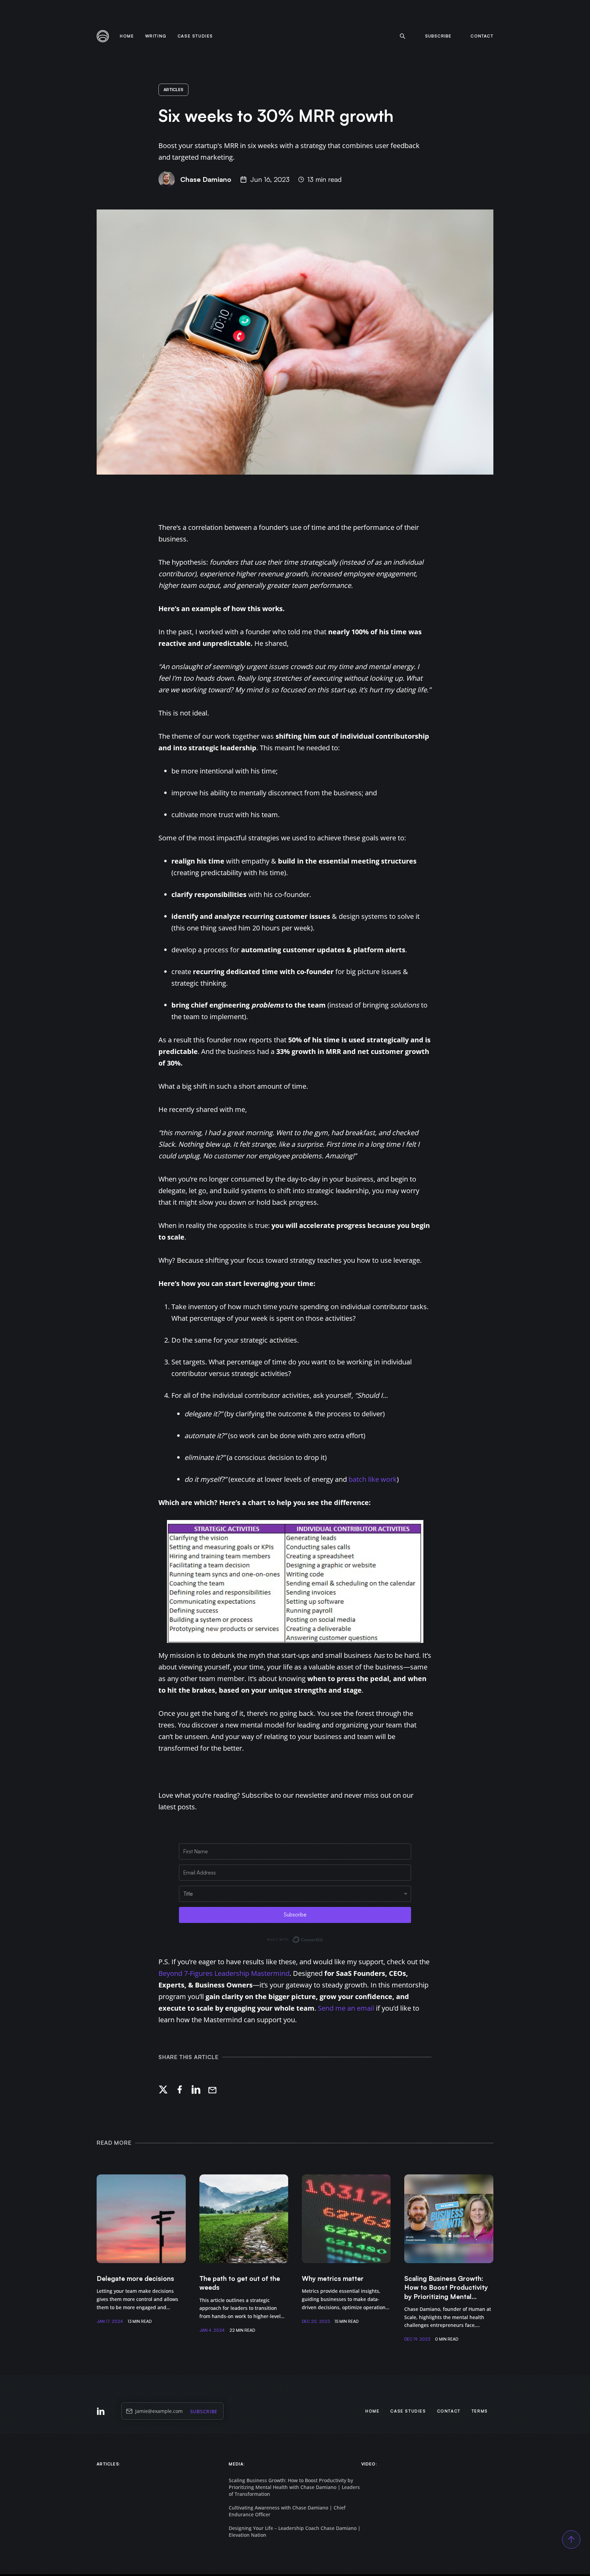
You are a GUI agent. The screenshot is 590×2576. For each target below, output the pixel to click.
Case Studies (195, 36)
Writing (156, 36)
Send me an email (346, 2008)
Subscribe (204, 2411)
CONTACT (482, 36)
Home (127, 36)
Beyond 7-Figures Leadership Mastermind (224, 1973)
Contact (449, 2411)
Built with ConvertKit (323, 1938)
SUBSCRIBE (438, 36)
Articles (173, 90)
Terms (480, 2411)
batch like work (373, 1479)
